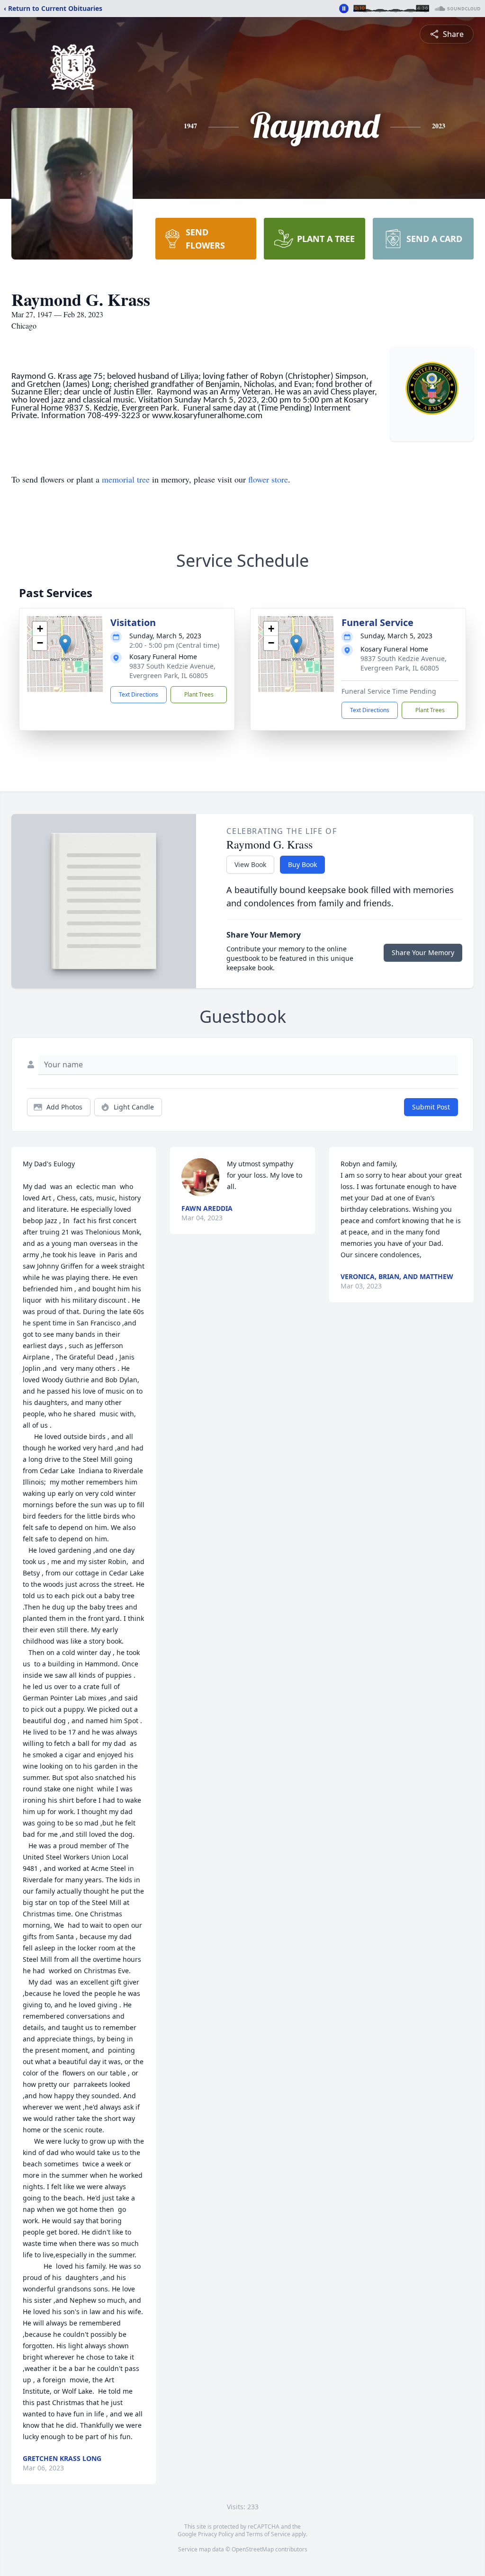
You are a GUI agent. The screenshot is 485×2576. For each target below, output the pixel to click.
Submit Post (431, 1107)
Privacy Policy (216, 2534)
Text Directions (139, 694)
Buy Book (302, 864)
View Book (250, 864)
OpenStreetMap (253, 2549)
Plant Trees (199, 694)
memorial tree (126, 479)
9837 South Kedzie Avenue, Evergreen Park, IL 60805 (172, 671)
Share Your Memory (423, 953)
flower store (268, 479)
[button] (65, 644)
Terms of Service (268, 2534)
